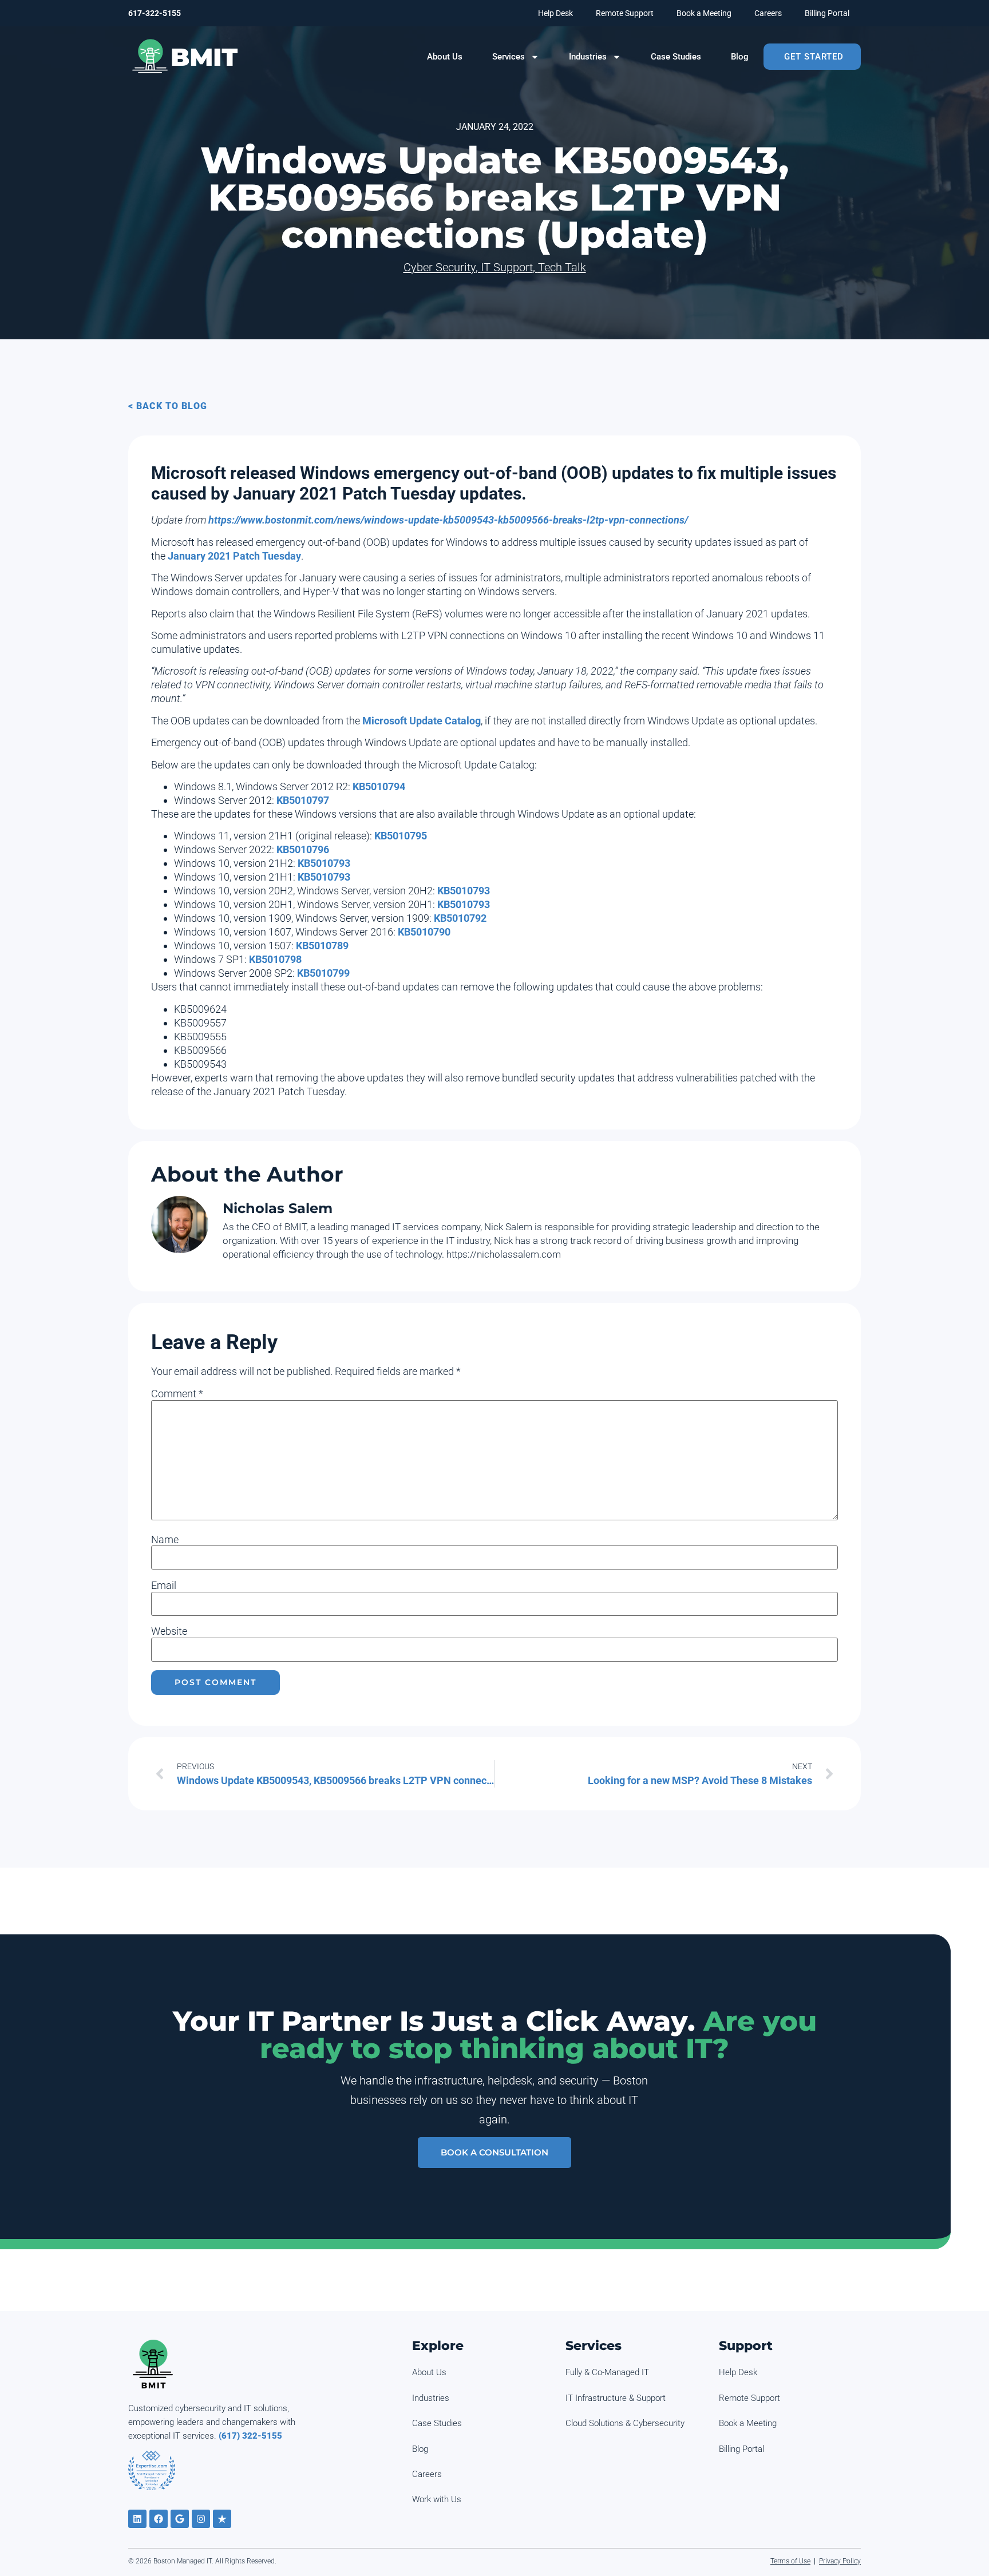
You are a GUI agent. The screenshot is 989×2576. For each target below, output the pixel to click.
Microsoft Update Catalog (422, 721)
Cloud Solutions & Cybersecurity (625, 2423)
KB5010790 (424, 932)
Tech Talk (562, 267)
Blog (740, 57)
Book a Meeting (704, 13)
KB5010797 (303, 800)
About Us (445, 57)
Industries (588, 57)
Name (165, 1540)
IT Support (507, 267)
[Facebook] (159, 2519)
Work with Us (437, 2499)
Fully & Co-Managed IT (607, 2372)
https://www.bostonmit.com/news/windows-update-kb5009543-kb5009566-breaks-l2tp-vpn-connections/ (448, 520)
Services (509, 57)
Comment (177, 1394)
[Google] (180, 2519)
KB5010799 (323, 973)
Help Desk (555, 13)
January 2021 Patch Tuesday (234, 556)
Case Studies (676, 57)
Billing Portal (827, 13)
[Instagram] (201, 2519)
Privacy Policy (840, 2561)
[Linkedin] (137, 2519)
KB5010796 (303, 849)
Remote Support (625, 13)
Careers (768, 13)
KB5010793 (324, 863)
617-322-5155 (155, 13)
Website (169, 1631)
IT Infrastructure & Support (616, 2398)
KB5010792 (460, 918)
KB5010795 (401, 836)
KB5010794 (379, 786)
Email (164, 1586)
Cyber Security (440, 267)
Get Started (814, 57)
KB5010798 (275, 959)
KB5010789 (322, 946)
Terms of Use (790, 2561)
